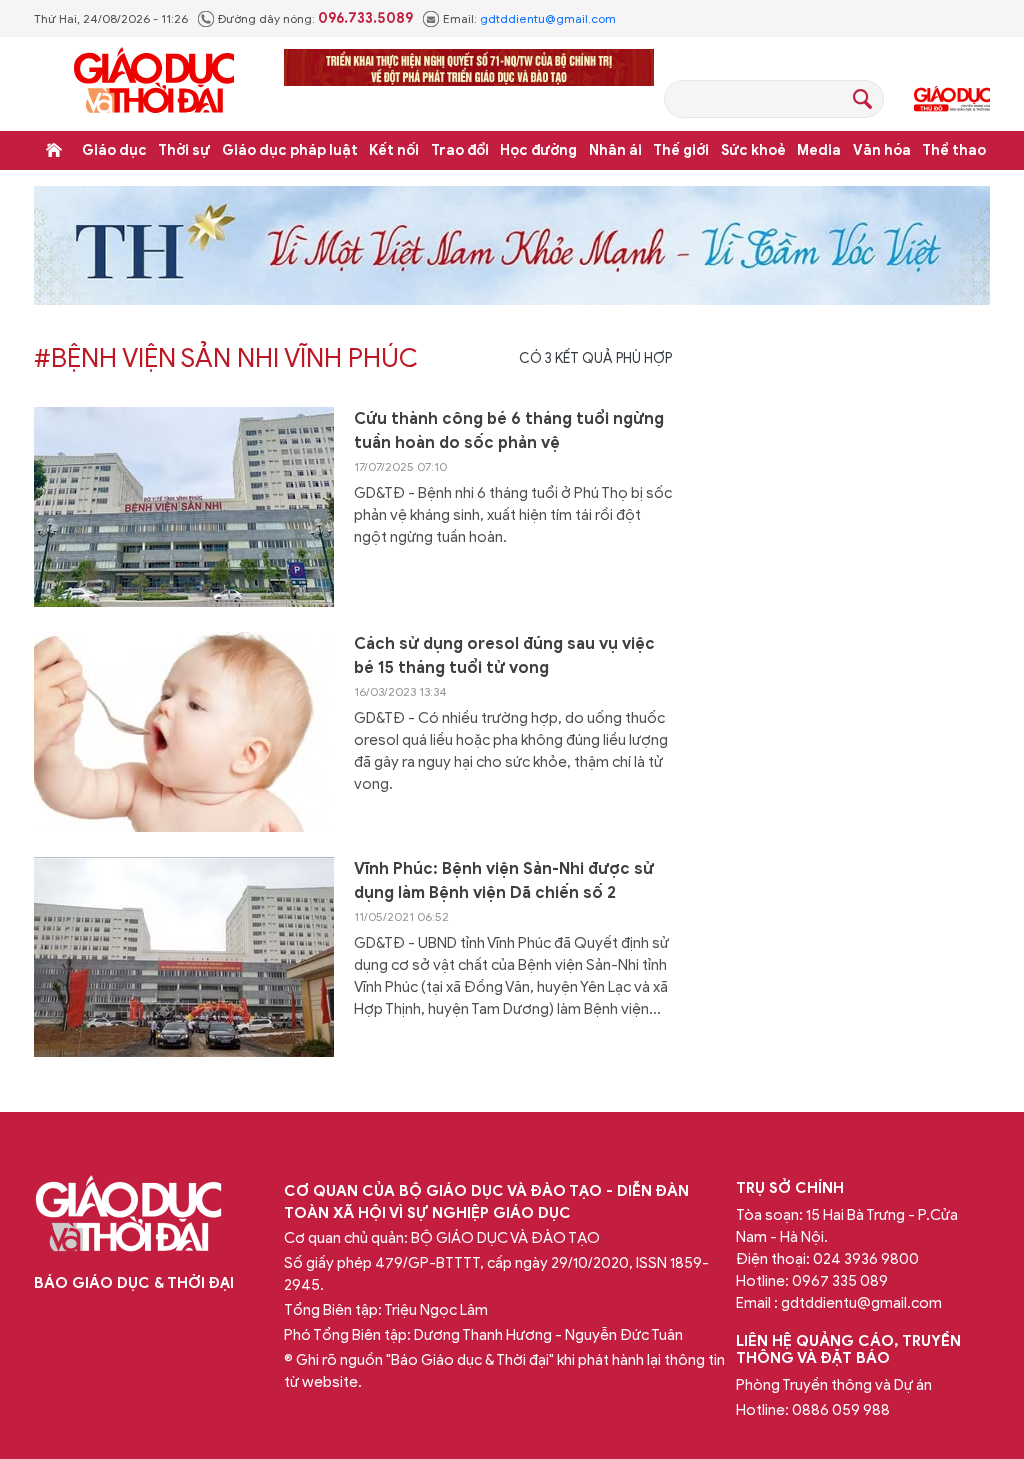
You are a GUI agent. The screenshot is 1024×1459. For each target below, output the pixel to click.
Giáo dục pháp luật (290, 150)
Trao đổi (460, 150)
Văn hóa (882, 150)
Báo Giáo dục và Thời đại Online (154, 83)
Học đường (538, 150)
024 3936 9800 (866, 1259)
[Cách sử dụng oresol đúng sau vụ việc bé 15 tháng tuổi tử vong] (184, 732)
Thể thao (954, 150)
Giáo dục (114, 150)
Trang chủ (54, 150)
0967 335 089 (840, 1281)
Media (819, 150)
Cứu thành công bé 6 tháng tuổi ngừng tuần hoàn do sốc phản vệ (509, 431)
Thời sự (184, 150)
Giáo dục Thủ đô (952, 99)
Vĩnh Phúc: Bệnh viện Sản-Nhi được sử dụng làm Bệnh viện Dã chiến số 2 (504, 881)
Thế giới (681, 150)
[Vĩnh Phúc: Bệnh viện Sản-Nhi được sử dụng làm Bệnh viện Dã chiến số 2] (184, 957)
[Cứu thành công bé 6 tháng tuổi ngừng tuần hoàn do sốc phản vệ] (184, 507)
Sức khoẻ (753, 150)
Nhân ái (615, 150)
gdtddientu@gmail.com (548, 18)
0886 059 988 (841, 1410)
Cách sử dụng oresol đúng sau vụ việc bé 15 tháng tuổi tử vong (504, 656)
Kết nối (394, 150)
